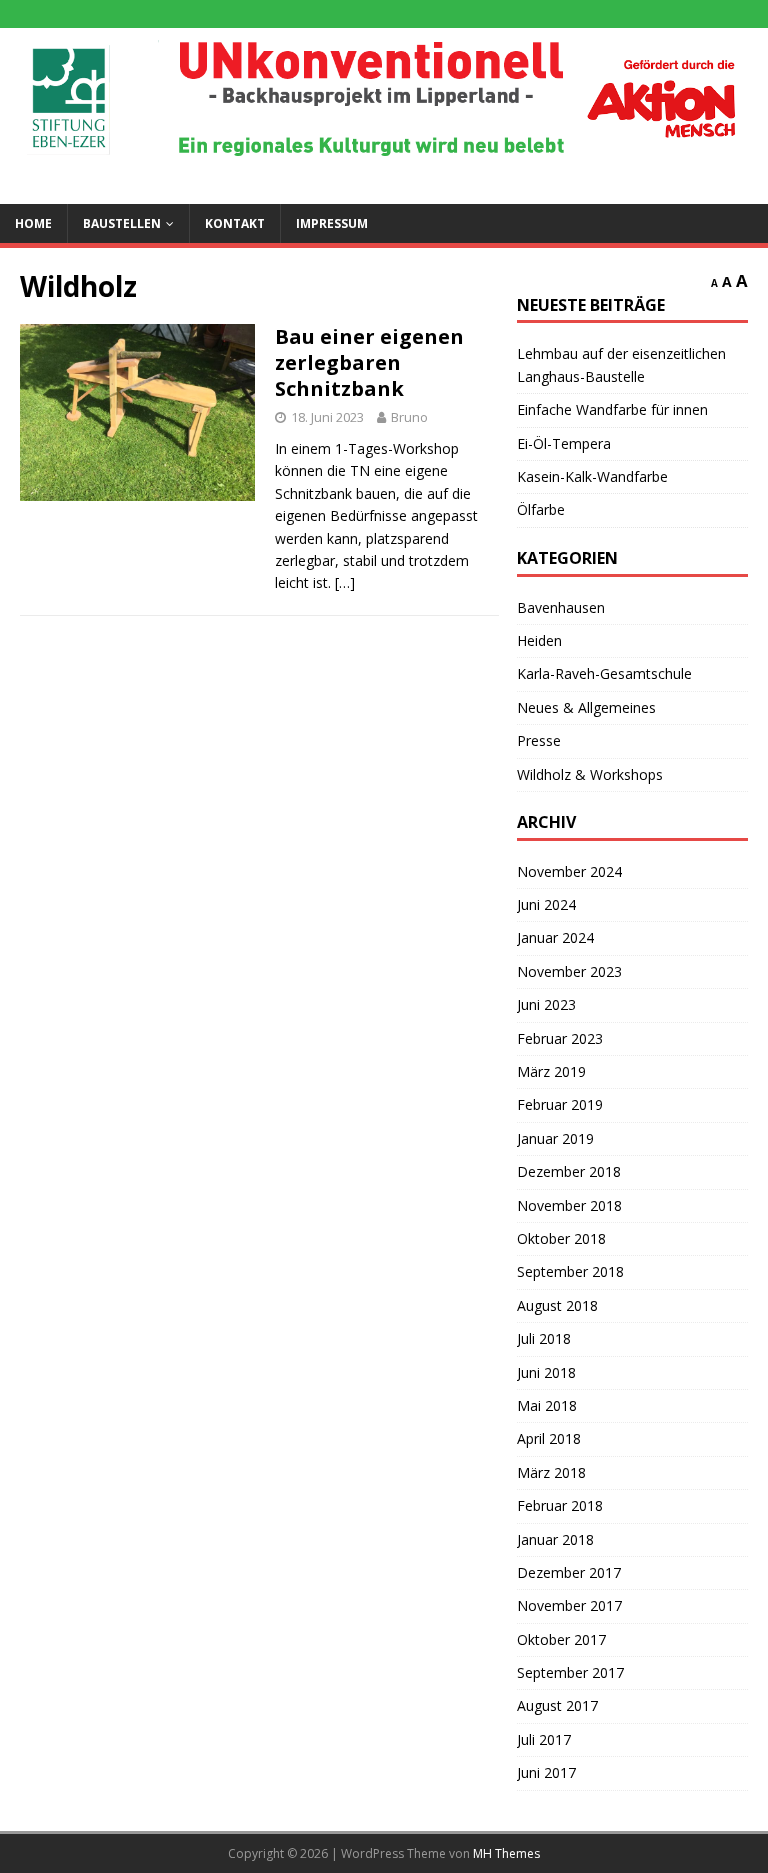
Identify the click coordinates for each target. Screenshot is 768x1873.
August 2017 (557, 1705)
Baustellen (122, 223)
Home (33, 223)
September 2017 (570, 1672)
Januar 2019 (555, 1138)
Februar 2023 (560, 1038)
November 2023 (569, 971)
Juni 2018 (546, 1372)
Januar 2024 (555, 937)
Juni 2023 (546, 1004)
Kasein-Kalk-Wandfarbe (592, 476)
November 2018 (569, 1205)
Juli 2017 (544, 1739)
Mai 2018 (547, 1405)
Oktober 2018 (561, 1238)
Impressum (332, 223)
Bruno (409, 417)
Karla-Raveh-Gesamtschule (604, 673)
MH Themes (506, 1853)
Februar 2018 (560, 1505)
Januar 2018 (555, 1539)
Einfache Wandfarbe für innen (612, 409)
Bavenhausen (561, 607)
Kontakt (235, 223)
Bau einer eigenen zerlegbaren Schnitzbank (369, 362)
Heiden (539, 640)
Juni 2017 (546, 1772)
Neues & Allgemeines (586, 707)
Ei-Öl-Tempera (564, 443)
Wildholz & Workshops (590, 774)
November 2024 (569, 871)
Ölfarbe (541, 509)
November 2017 (569, 1605)
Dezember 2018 (569, 1171)
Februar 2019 (560, 1104)
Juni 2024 (546, 904)
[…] (345, 582)
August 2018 (557, 1305)
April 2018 (549, 1438)
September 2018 (570, 1271)
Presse (539, 740)
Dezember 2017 (569, 1572)
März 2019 (551, 1071)
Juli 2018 (544, 1338)
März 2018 (551, 1472)
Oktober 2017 (561, 1639)
